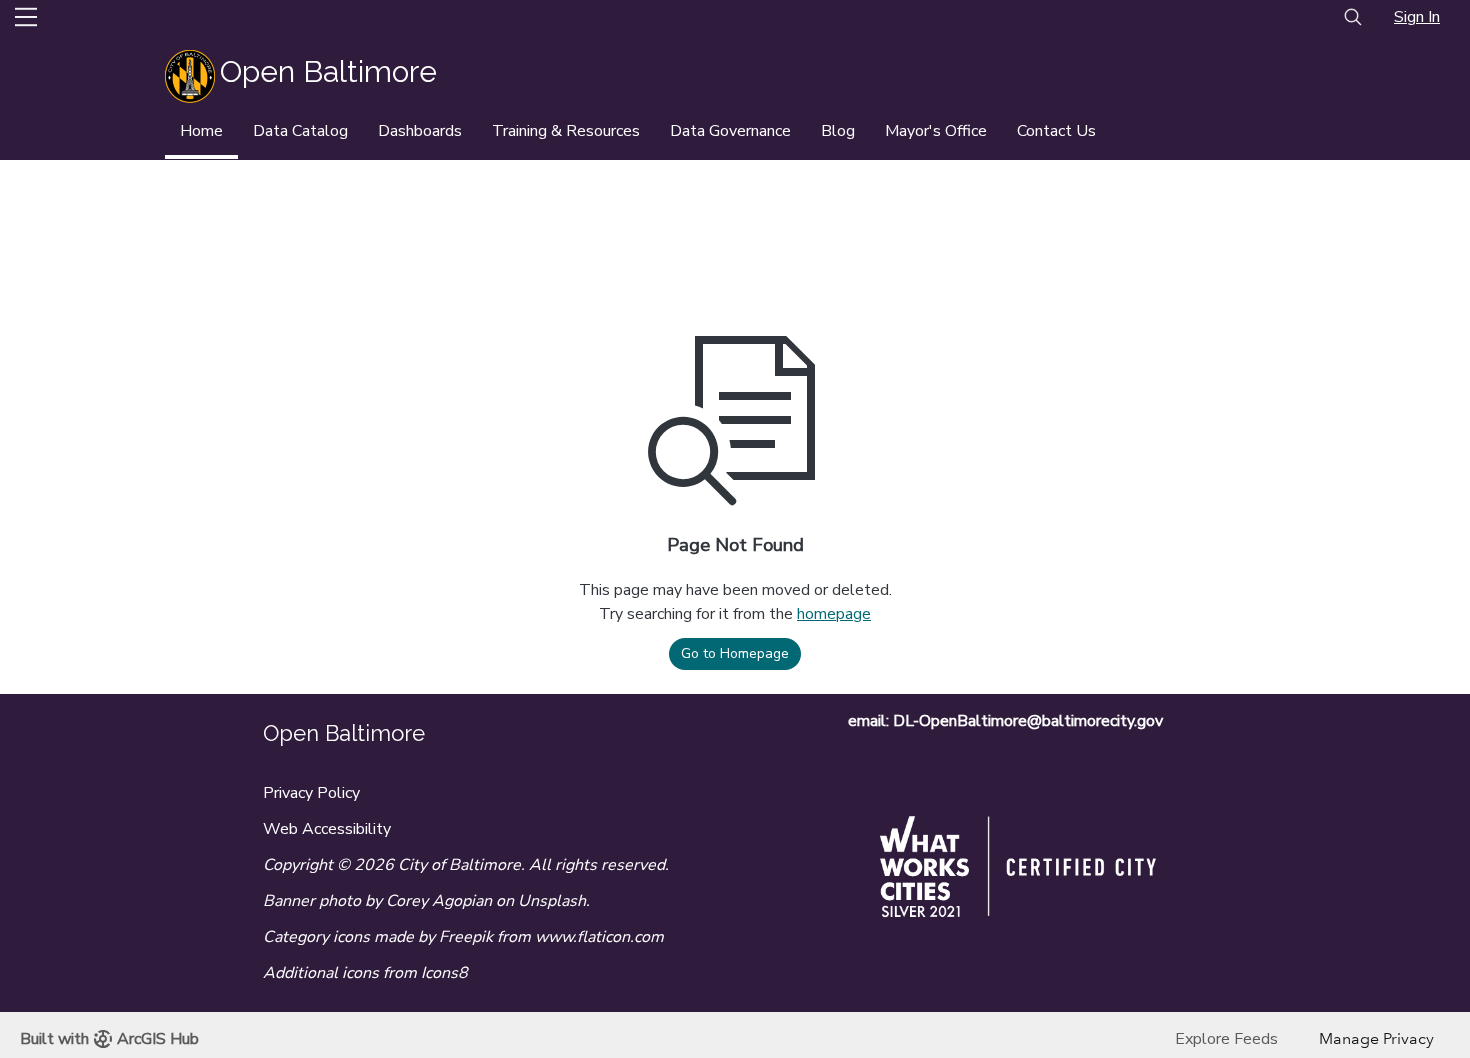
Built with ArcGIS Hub (109, 1039)
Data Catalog (300, 131)
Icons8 (444, 973)
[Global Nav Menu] (26, 17)
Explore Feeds (1226, 1039)
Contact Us (1056, 131)
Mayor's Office (936, 131)
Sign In (1417, 17)
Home (201, 131)
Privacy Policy (311, 793)
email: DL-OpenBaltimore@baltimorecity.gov (1005, 721)
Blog (838, 131)
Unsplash (552, 901)
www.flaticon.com (599, 937)
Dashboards (420, 131)
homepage (834, 614)
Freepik (466, 937)
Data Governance (730, 131)
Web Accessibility (327, 829)
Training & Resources (566, 131)
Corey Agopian (439, 901)
